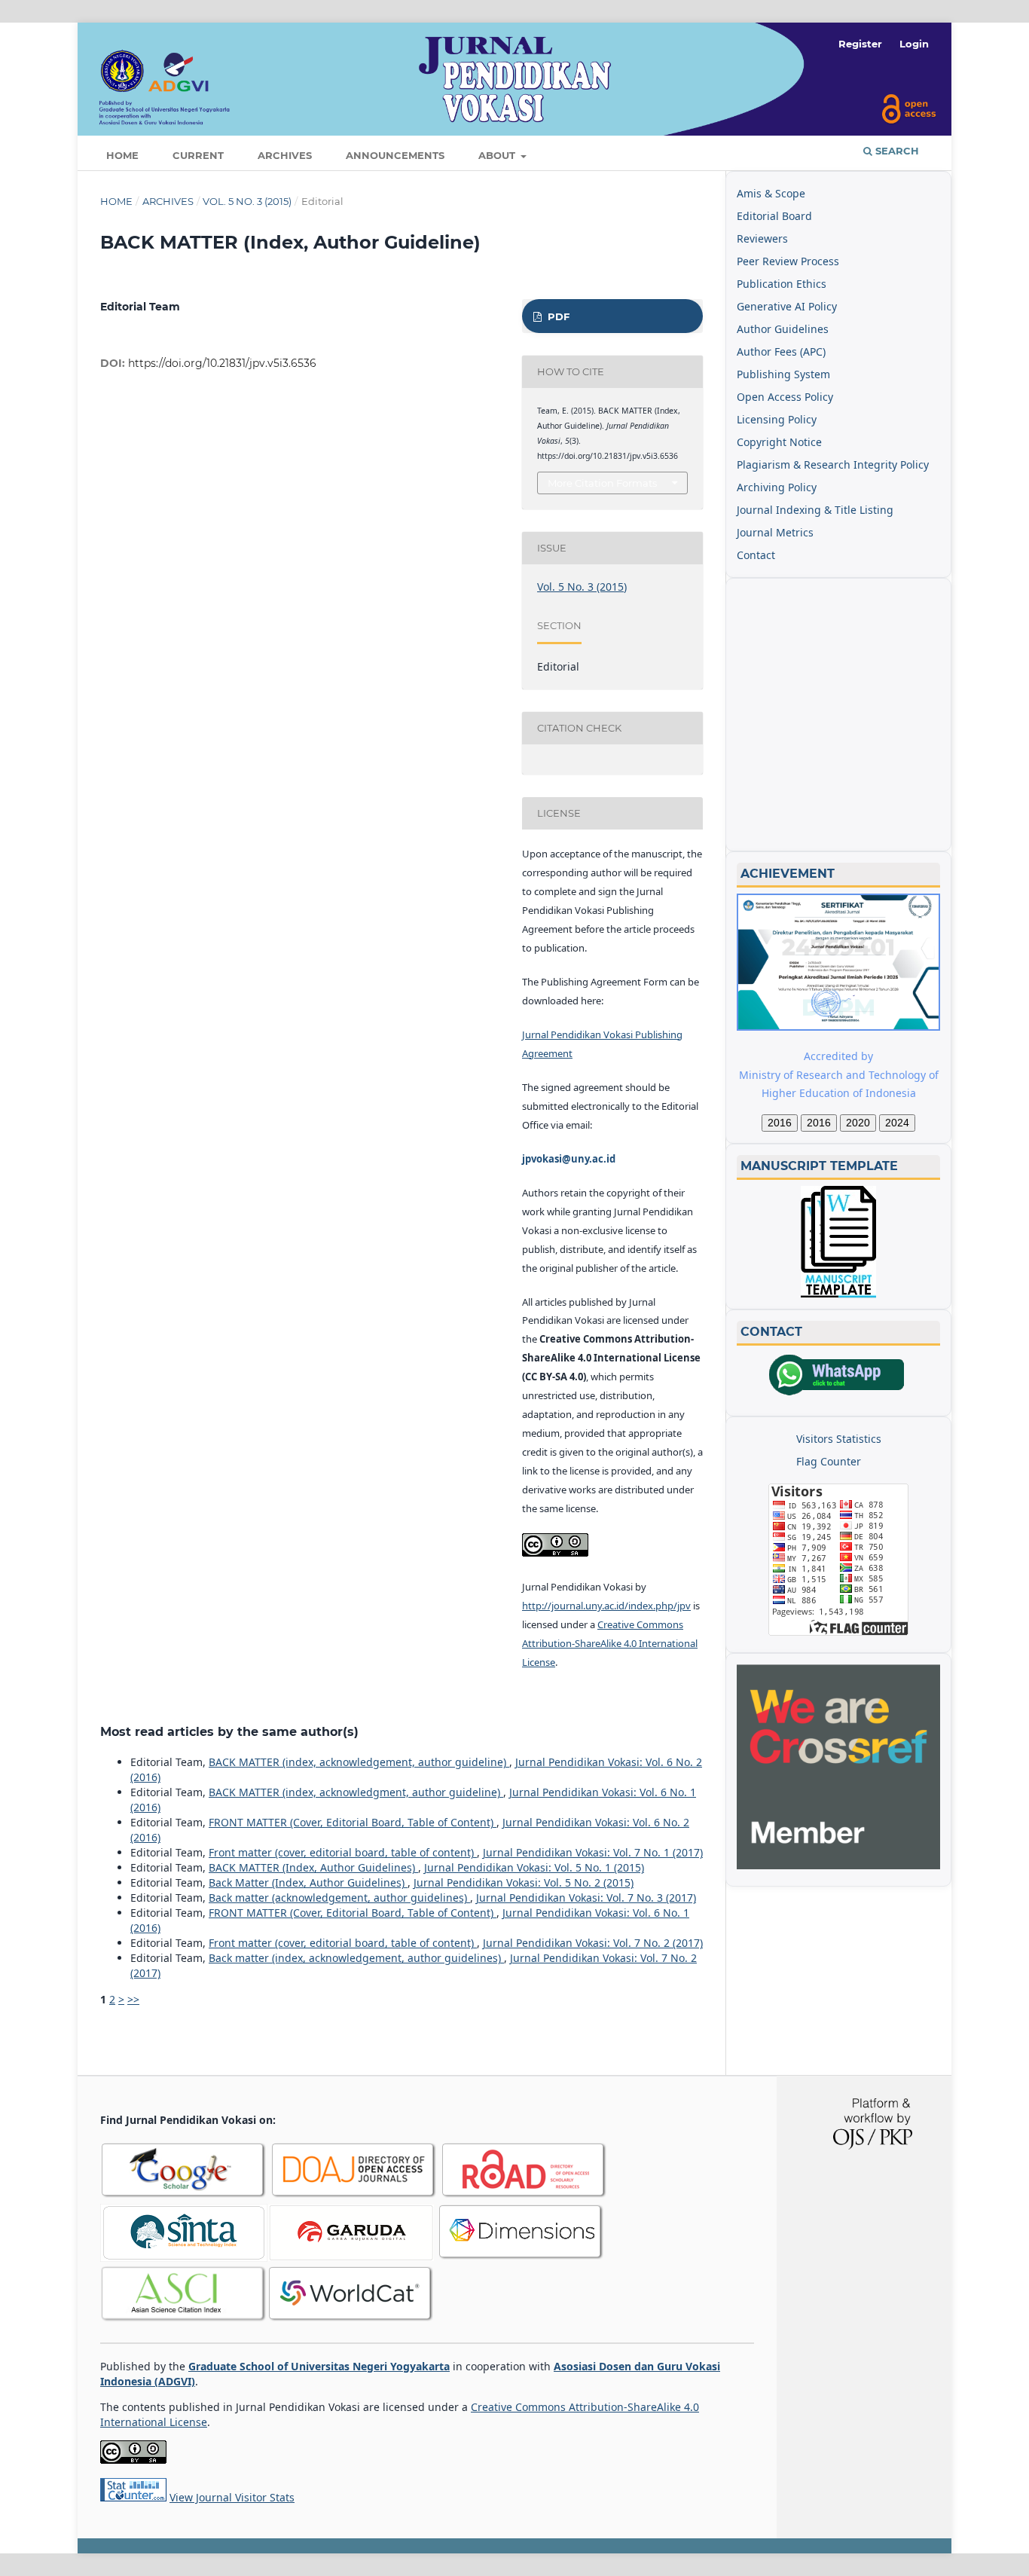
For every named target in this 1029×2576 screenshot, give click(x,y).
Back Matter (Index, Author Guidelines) (308, 1882)
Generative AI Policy (787, 306)
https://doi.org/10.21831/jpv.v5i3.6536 (222, 363)
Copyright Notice (779, 442)
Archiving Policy (777, 487)
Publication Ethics (782, 284)
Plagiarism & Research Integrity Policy (833, 464)
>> (133, 1999)
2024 (897, 1123)
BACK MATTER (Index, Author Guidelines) (313, 1867)
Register (860, 44)
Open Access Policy (785, 397)
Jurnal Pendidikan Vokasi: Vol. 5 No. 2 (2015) (524, 1882)
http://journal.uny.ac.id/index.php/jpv (606, 1606)
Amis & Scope (771, 193)
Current (198, 155)
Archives (285, 155)
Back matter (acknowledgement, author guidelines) (339, 1898)
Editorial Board (774, 216)
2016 (780, 1123)
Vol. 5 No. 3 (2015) (247, 201)
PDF (557, 316)
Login (914, 44)
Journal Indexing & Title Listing (815, 510)
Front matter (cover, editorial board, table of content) (343, 1852)
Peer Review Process (788, 261)
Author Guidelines (783, 329)
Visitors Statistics (839, 1439)
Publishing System (783, 374)
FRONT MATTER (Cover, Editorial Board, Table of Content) (353, 1822)
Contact (756, 555)
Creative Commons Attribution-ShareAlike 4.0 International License (610, 1643)
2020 (858, 1123)
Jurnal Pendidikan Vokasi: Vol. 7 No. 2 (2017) (593, 1943)
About (498, 155)
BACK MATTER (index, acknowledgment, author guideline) (356, 1792)
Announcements (395, 155)
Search (896, 151)
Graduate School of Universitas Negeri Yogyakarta (319, 2366)
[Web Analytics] (133, 2497)
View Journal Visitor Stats (232, 2497)
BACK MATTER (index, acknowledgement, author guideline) (359, 1762)
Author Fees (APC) (781, 351)
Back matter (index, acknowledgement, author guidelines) (356, 1958)
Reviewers (762, 238)
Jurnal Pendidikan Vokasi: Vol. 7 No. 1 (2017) (593, 1852)
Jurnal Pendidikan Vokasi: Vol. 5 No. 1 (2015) (534, 1867)
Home (122, 155)
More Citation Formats (602, 483)
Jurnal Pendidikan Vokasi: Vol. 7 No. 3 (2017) (586, 1898)
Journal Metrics (775, 532)
